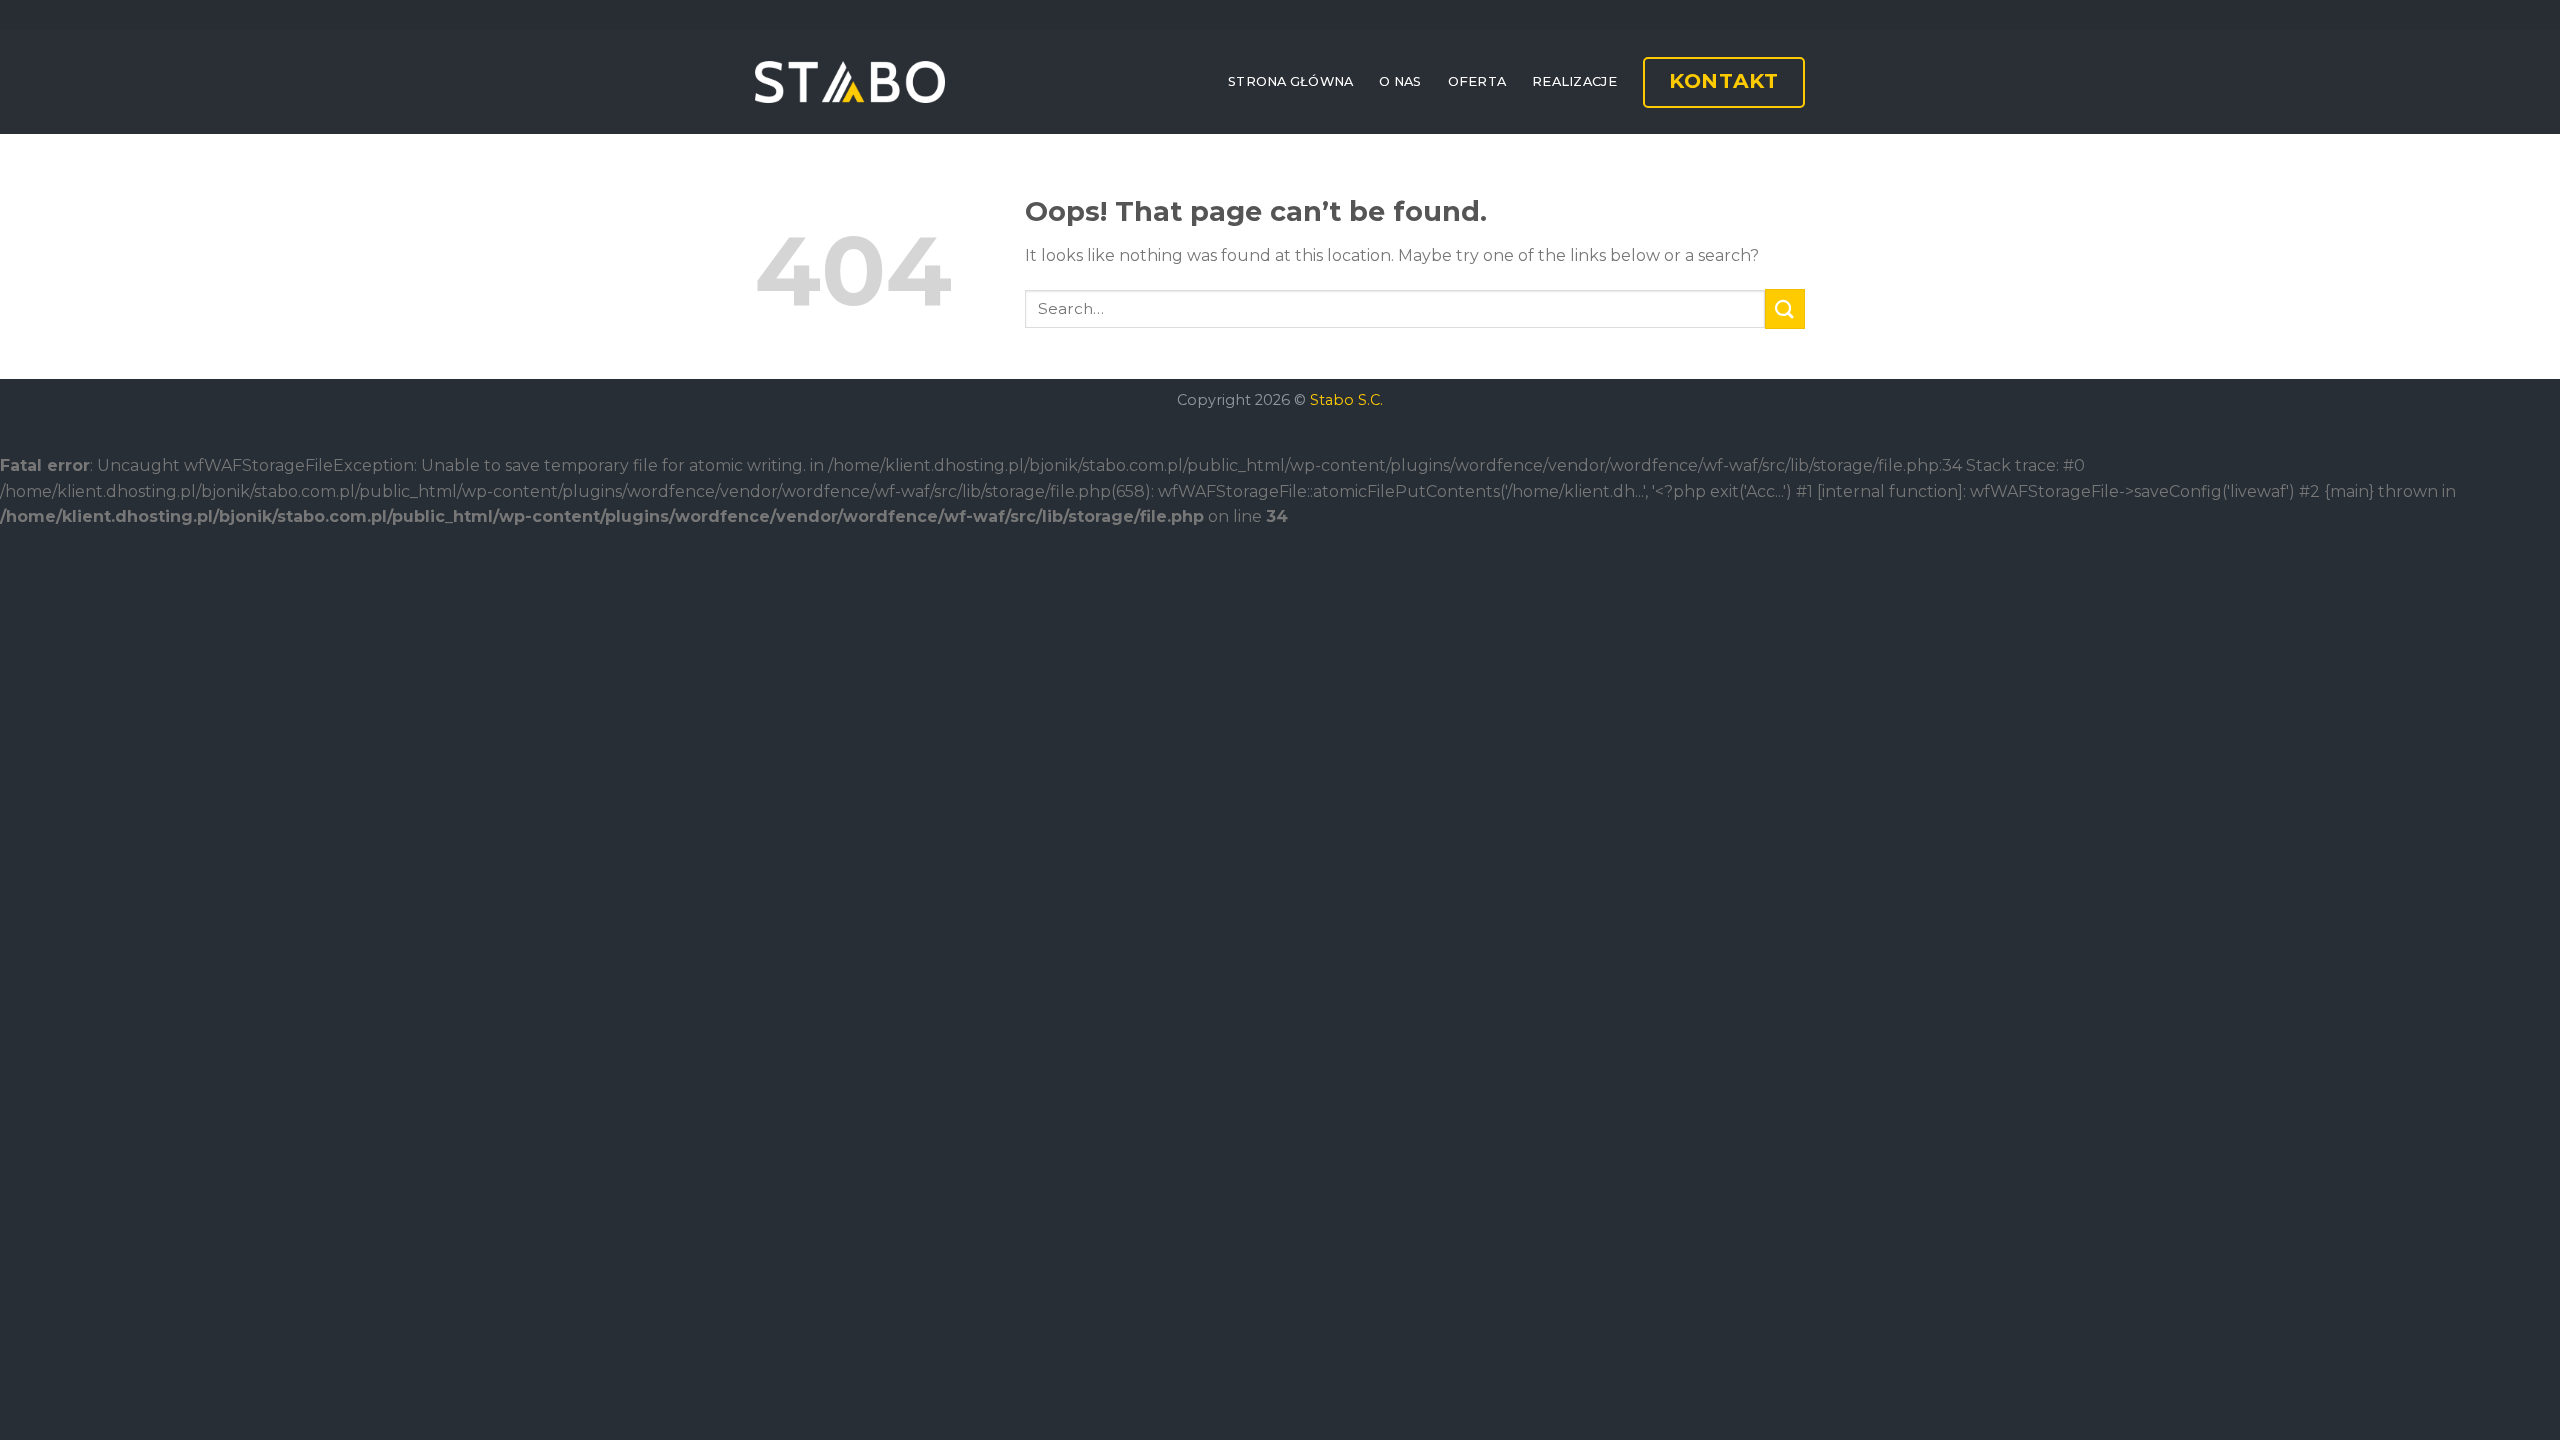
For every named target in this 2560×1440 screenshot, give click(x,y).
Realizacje (1574, 81)
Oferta (1477, 81)
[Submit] (1785, 308)
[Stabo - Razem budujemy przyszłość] (850, 81)
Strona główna (1290, 81)
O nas (1400, 81)
